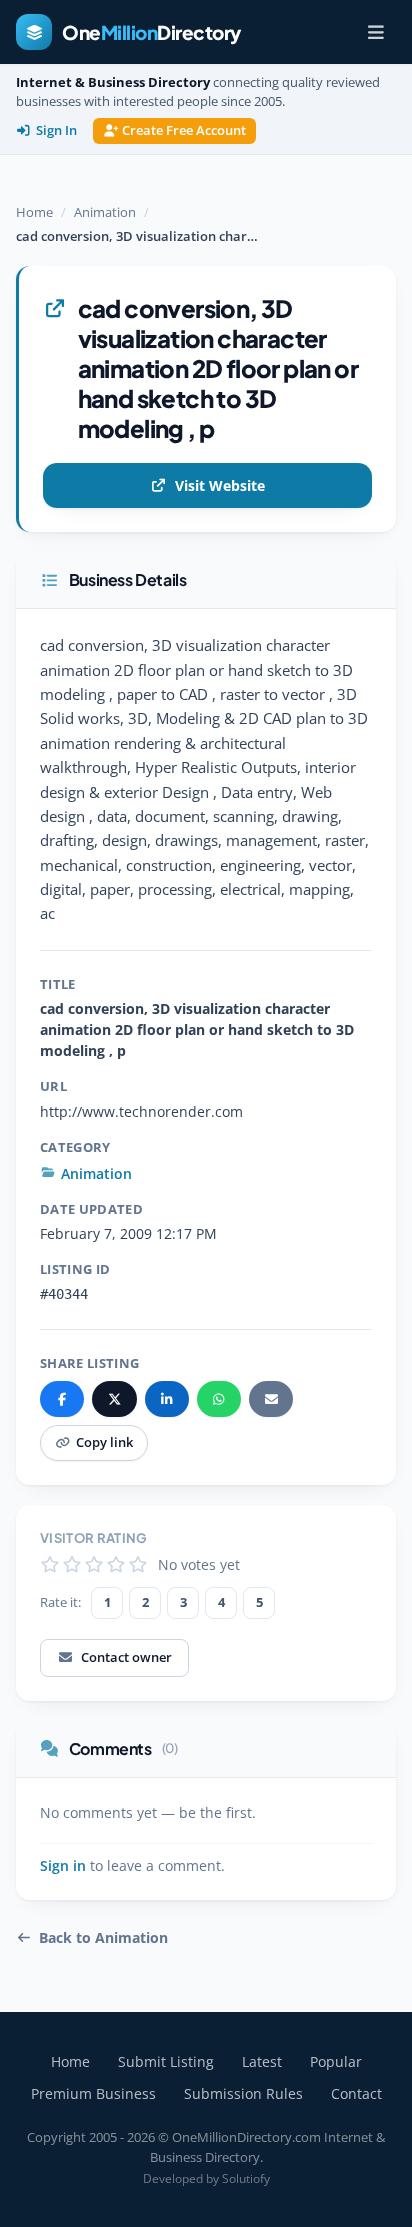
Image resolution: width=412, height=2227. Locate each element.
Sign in (63, 1866)
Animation (105, 212)
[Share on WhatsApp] (219, 1399)
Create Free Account (184, 130)
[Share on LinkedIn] (167, 1399)
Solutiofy (246, 2178)
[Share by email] (271, 1399)
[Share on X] (114, 1399)
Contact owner (126, 1657)
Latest (262, 2061)
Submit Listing (166, 2061)
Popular (336, 2061)
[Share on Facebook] (62, 1399)
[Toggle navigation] (376, 32)
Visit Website (220, 485)
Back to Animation (103, 1938)
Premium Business (93, 2093)
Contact (356, 2093)
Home (34, 212)
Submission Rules (243, 2093)
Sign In (56, 130)
